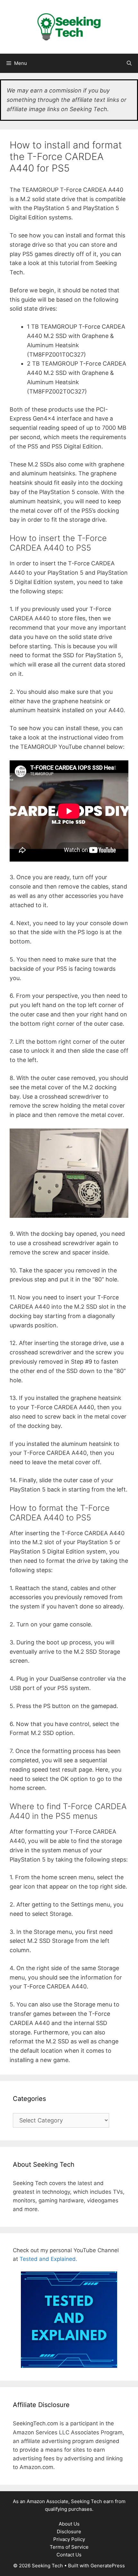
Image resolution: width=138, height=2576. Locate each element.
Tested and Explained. (48, 2259)
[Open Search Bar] (129, 63)
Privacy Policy (69, 2539)
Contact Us (69, 2555)
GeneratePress (108, 2566)
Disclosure (69, 2532)
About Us (69, 2524)
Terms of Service (69, 2547)
